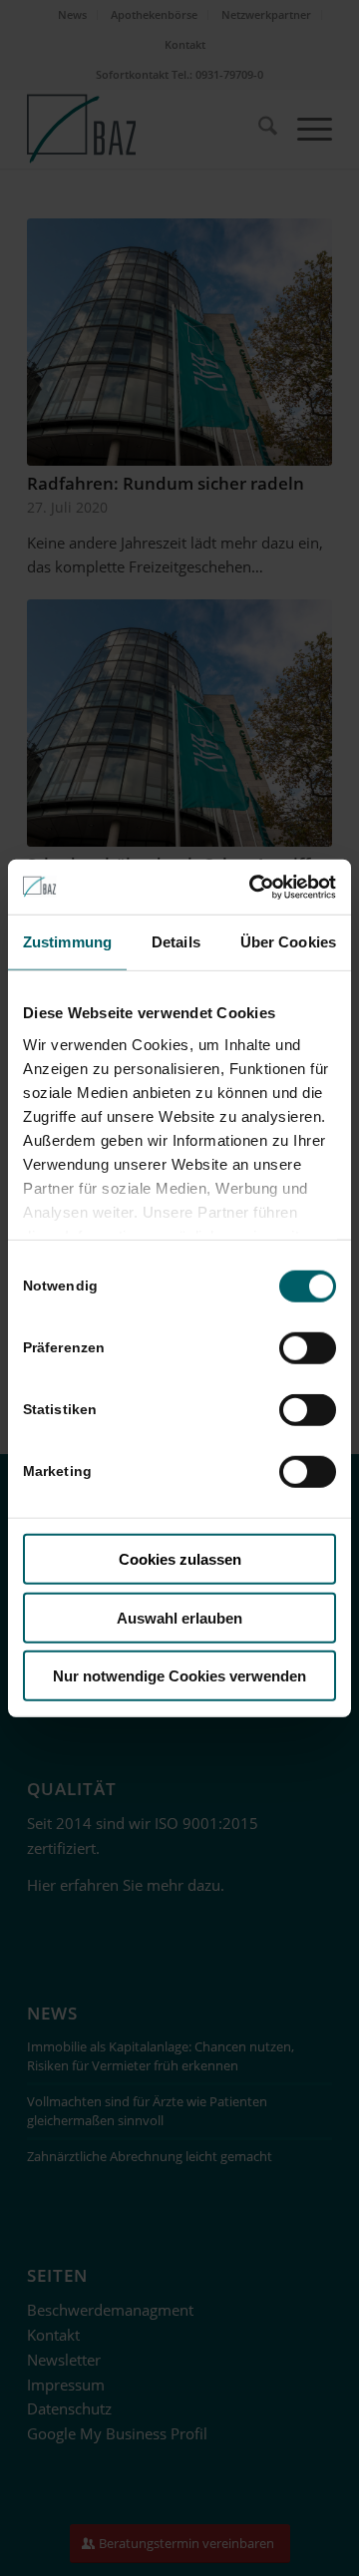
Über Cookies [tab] (288, 942)
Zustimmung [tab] (67, 942)
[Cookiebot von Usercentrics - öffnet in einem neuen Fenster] (253, 887)
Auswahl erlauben (179, 1617)
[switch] (308, 1348)
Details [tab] (176, 942)
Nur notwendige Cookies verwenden (179, 1676)
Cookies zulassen (180, 1559)
